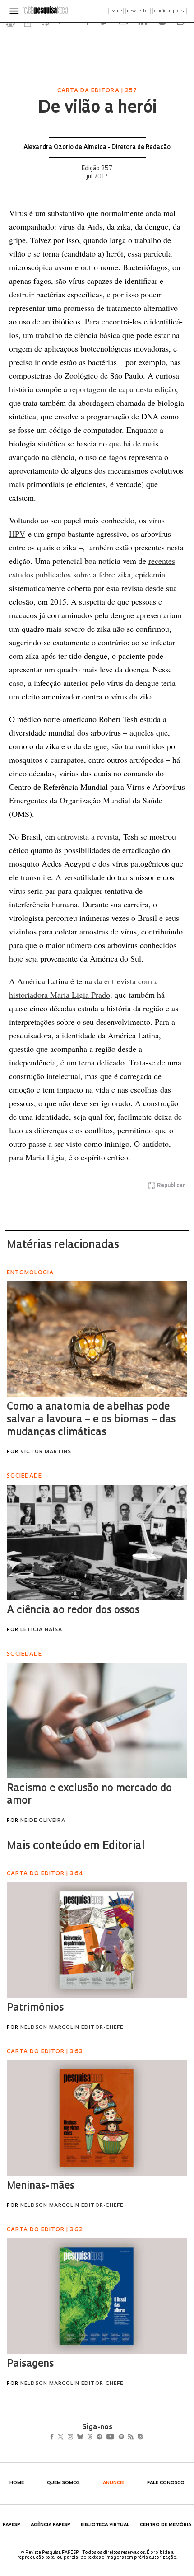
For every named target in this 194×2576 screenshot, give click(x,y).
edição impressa (170, 11)
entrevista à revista (88, 836)
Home (17, 2483)
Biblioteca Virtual (105, 2525)
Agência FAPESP (51, 2525)
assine (116, 11)
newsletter (138, 11)
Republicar (171, 1186)
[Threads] (103, 2437)
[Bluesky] (90, 2437)
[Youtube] (130, 2437)
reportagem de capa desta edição (123, 389)
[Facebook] (54, 2437)
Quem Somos (63, 2483)
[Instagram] (76, 2437)
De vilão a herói (97, 108)
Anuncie (113, 2483)
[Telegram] (116, 2437)
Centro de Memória (166, 2525)
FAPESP (12, 2525)
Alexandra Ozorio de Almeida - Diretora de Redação (97, 148)
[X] (64, 2437)
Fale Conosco (166, 2483)
